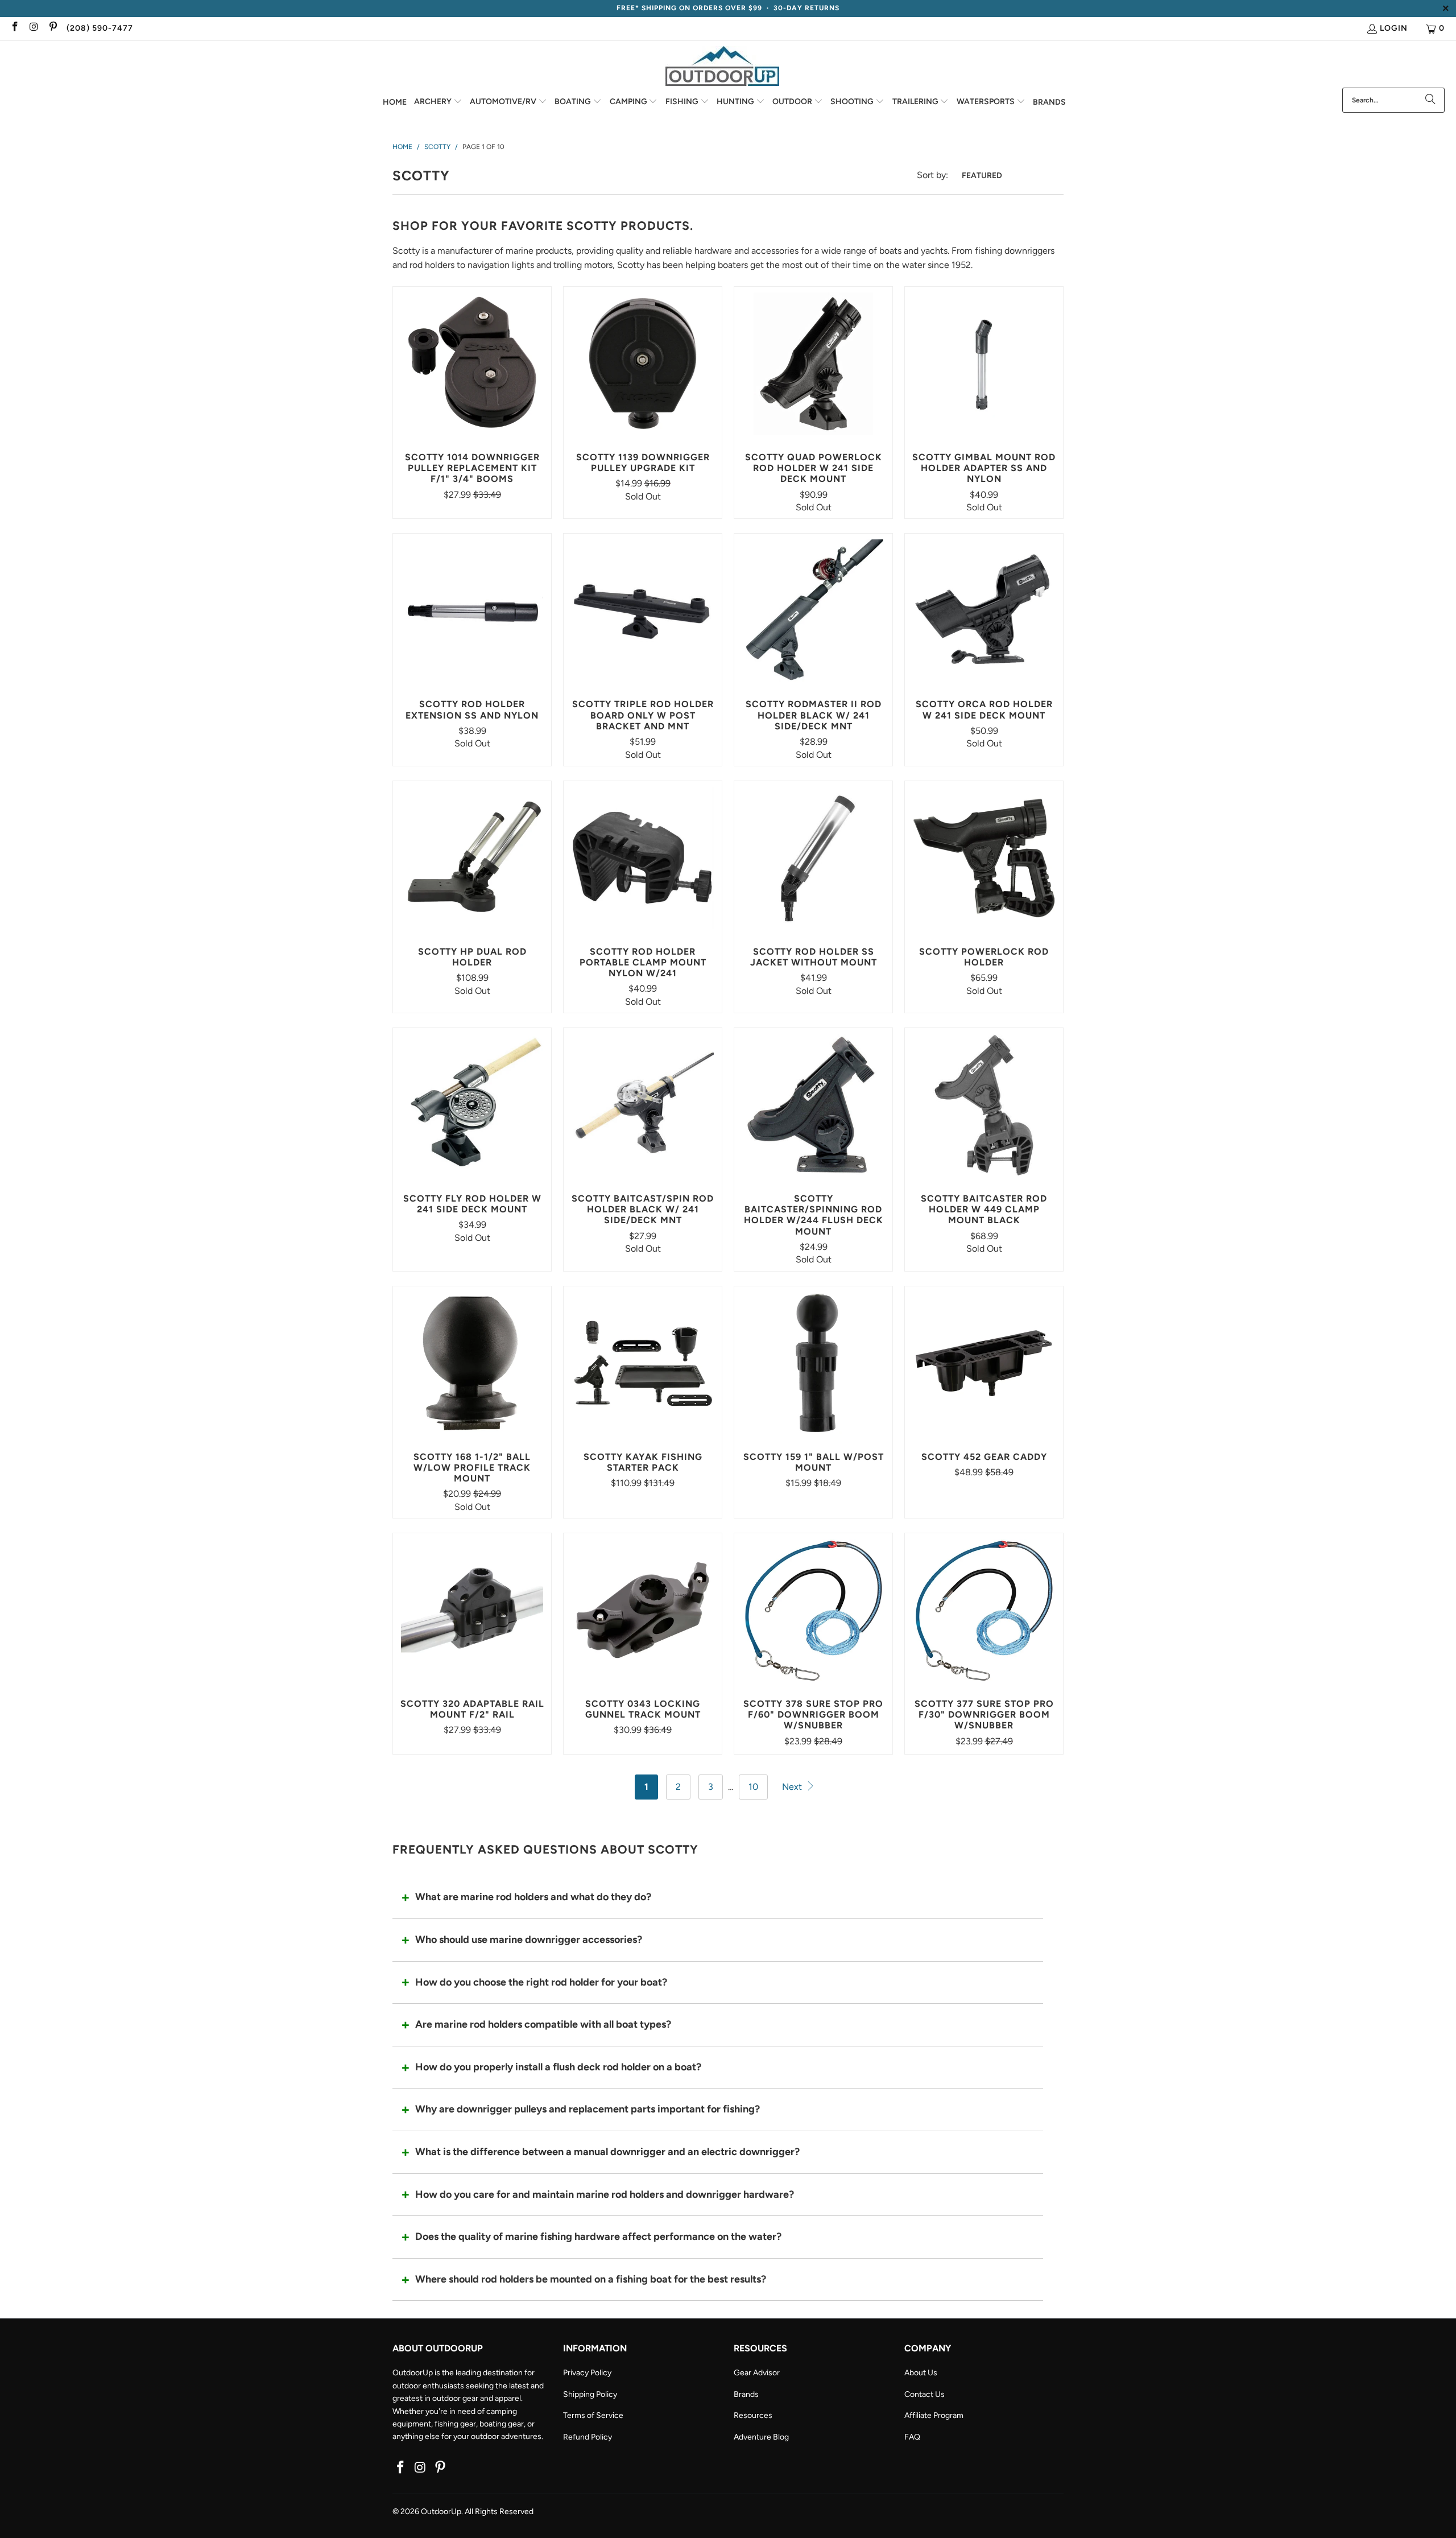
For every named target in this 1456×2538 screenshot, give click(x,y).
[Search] (1430, 100)
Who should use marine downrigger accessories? (529, 1939)
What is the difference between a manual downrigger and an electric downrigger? (607, 2152)
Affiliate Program (934, 2415)
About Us (921, 2373)
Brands (746, 2394)
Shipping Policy (590, 2394)
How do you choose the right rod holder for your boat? (541, 1982)
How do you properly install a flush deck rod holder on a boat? (558, 2067)
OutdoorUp (441, 2512)
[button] (438, 102)
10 (753, 1787)
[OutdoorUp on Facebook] (14, 28)
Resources (753, 2415)
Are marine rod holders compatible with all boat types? (543, 2024)
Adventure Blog (761, 2437)
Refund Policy (588, 2437)
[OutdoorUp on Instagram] (34, 28)
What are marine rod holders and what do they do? (533, 1897)
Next (793, 1787)
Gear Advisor (757, 2373)
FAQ (912, 2437)
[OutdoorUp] (722, 67)
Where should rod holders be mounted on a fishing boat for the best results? (591, 2279)
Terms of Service (593, 2415)
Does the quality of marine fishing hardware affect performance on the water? (598, 2236)
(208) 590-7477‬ (100, 28)
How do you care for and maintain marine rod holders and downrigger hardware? (605, 2194)
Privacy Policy (587, 2373)
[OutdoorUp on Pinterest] (52, 28)
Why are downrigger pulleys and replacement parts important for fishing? (588, 2109)
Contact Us (925, 2394)
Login (1394, 28)
